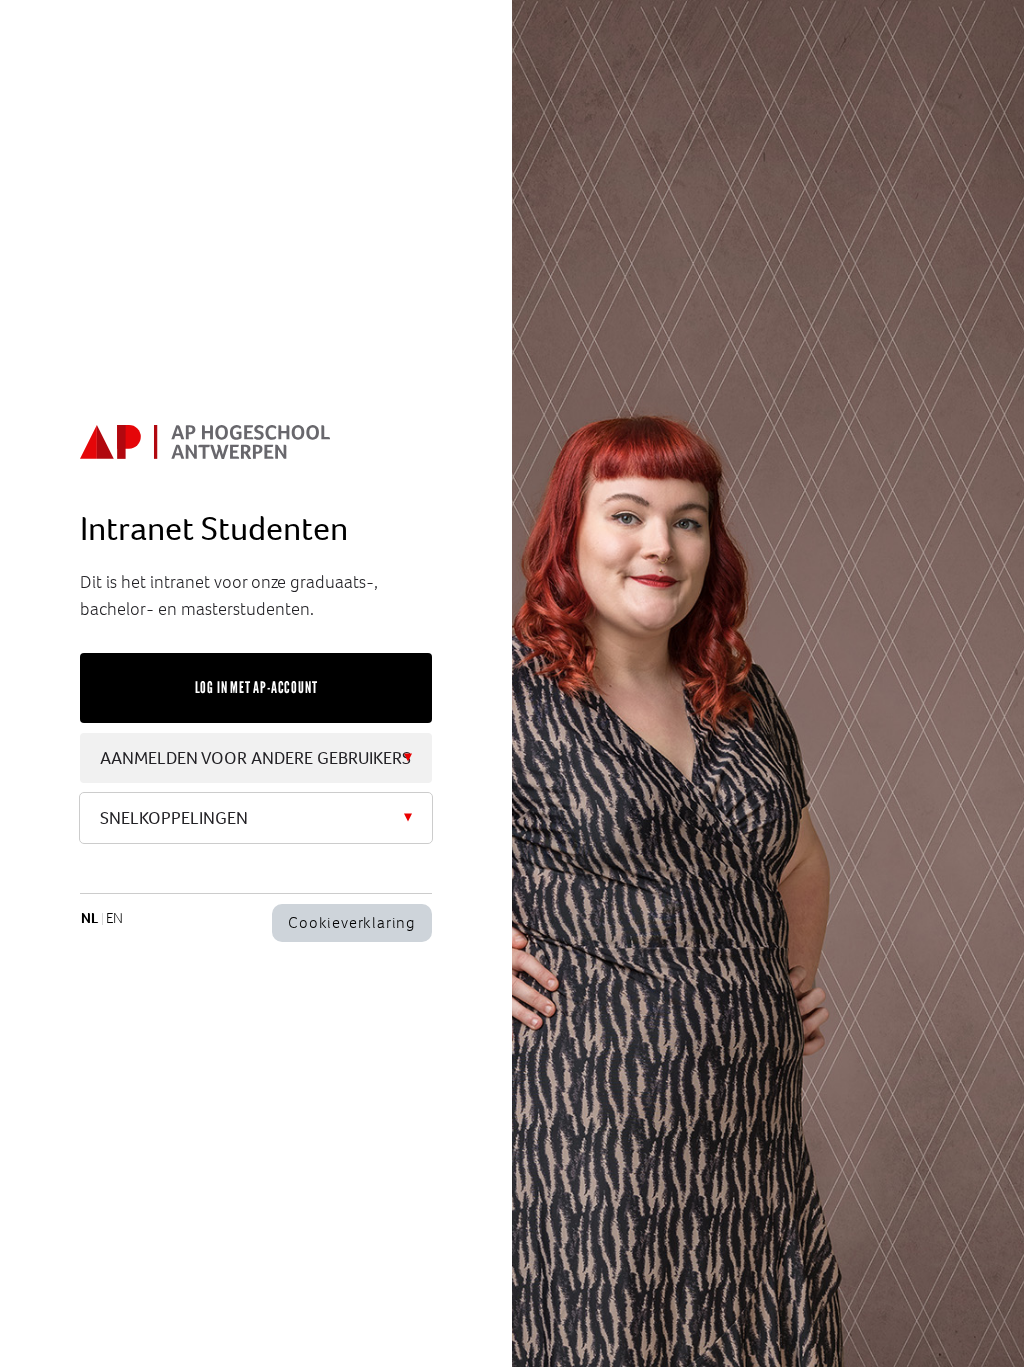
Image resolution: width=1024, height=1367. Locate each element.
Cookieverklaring (352, 922)
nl (89, 918)
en (114, 918)
